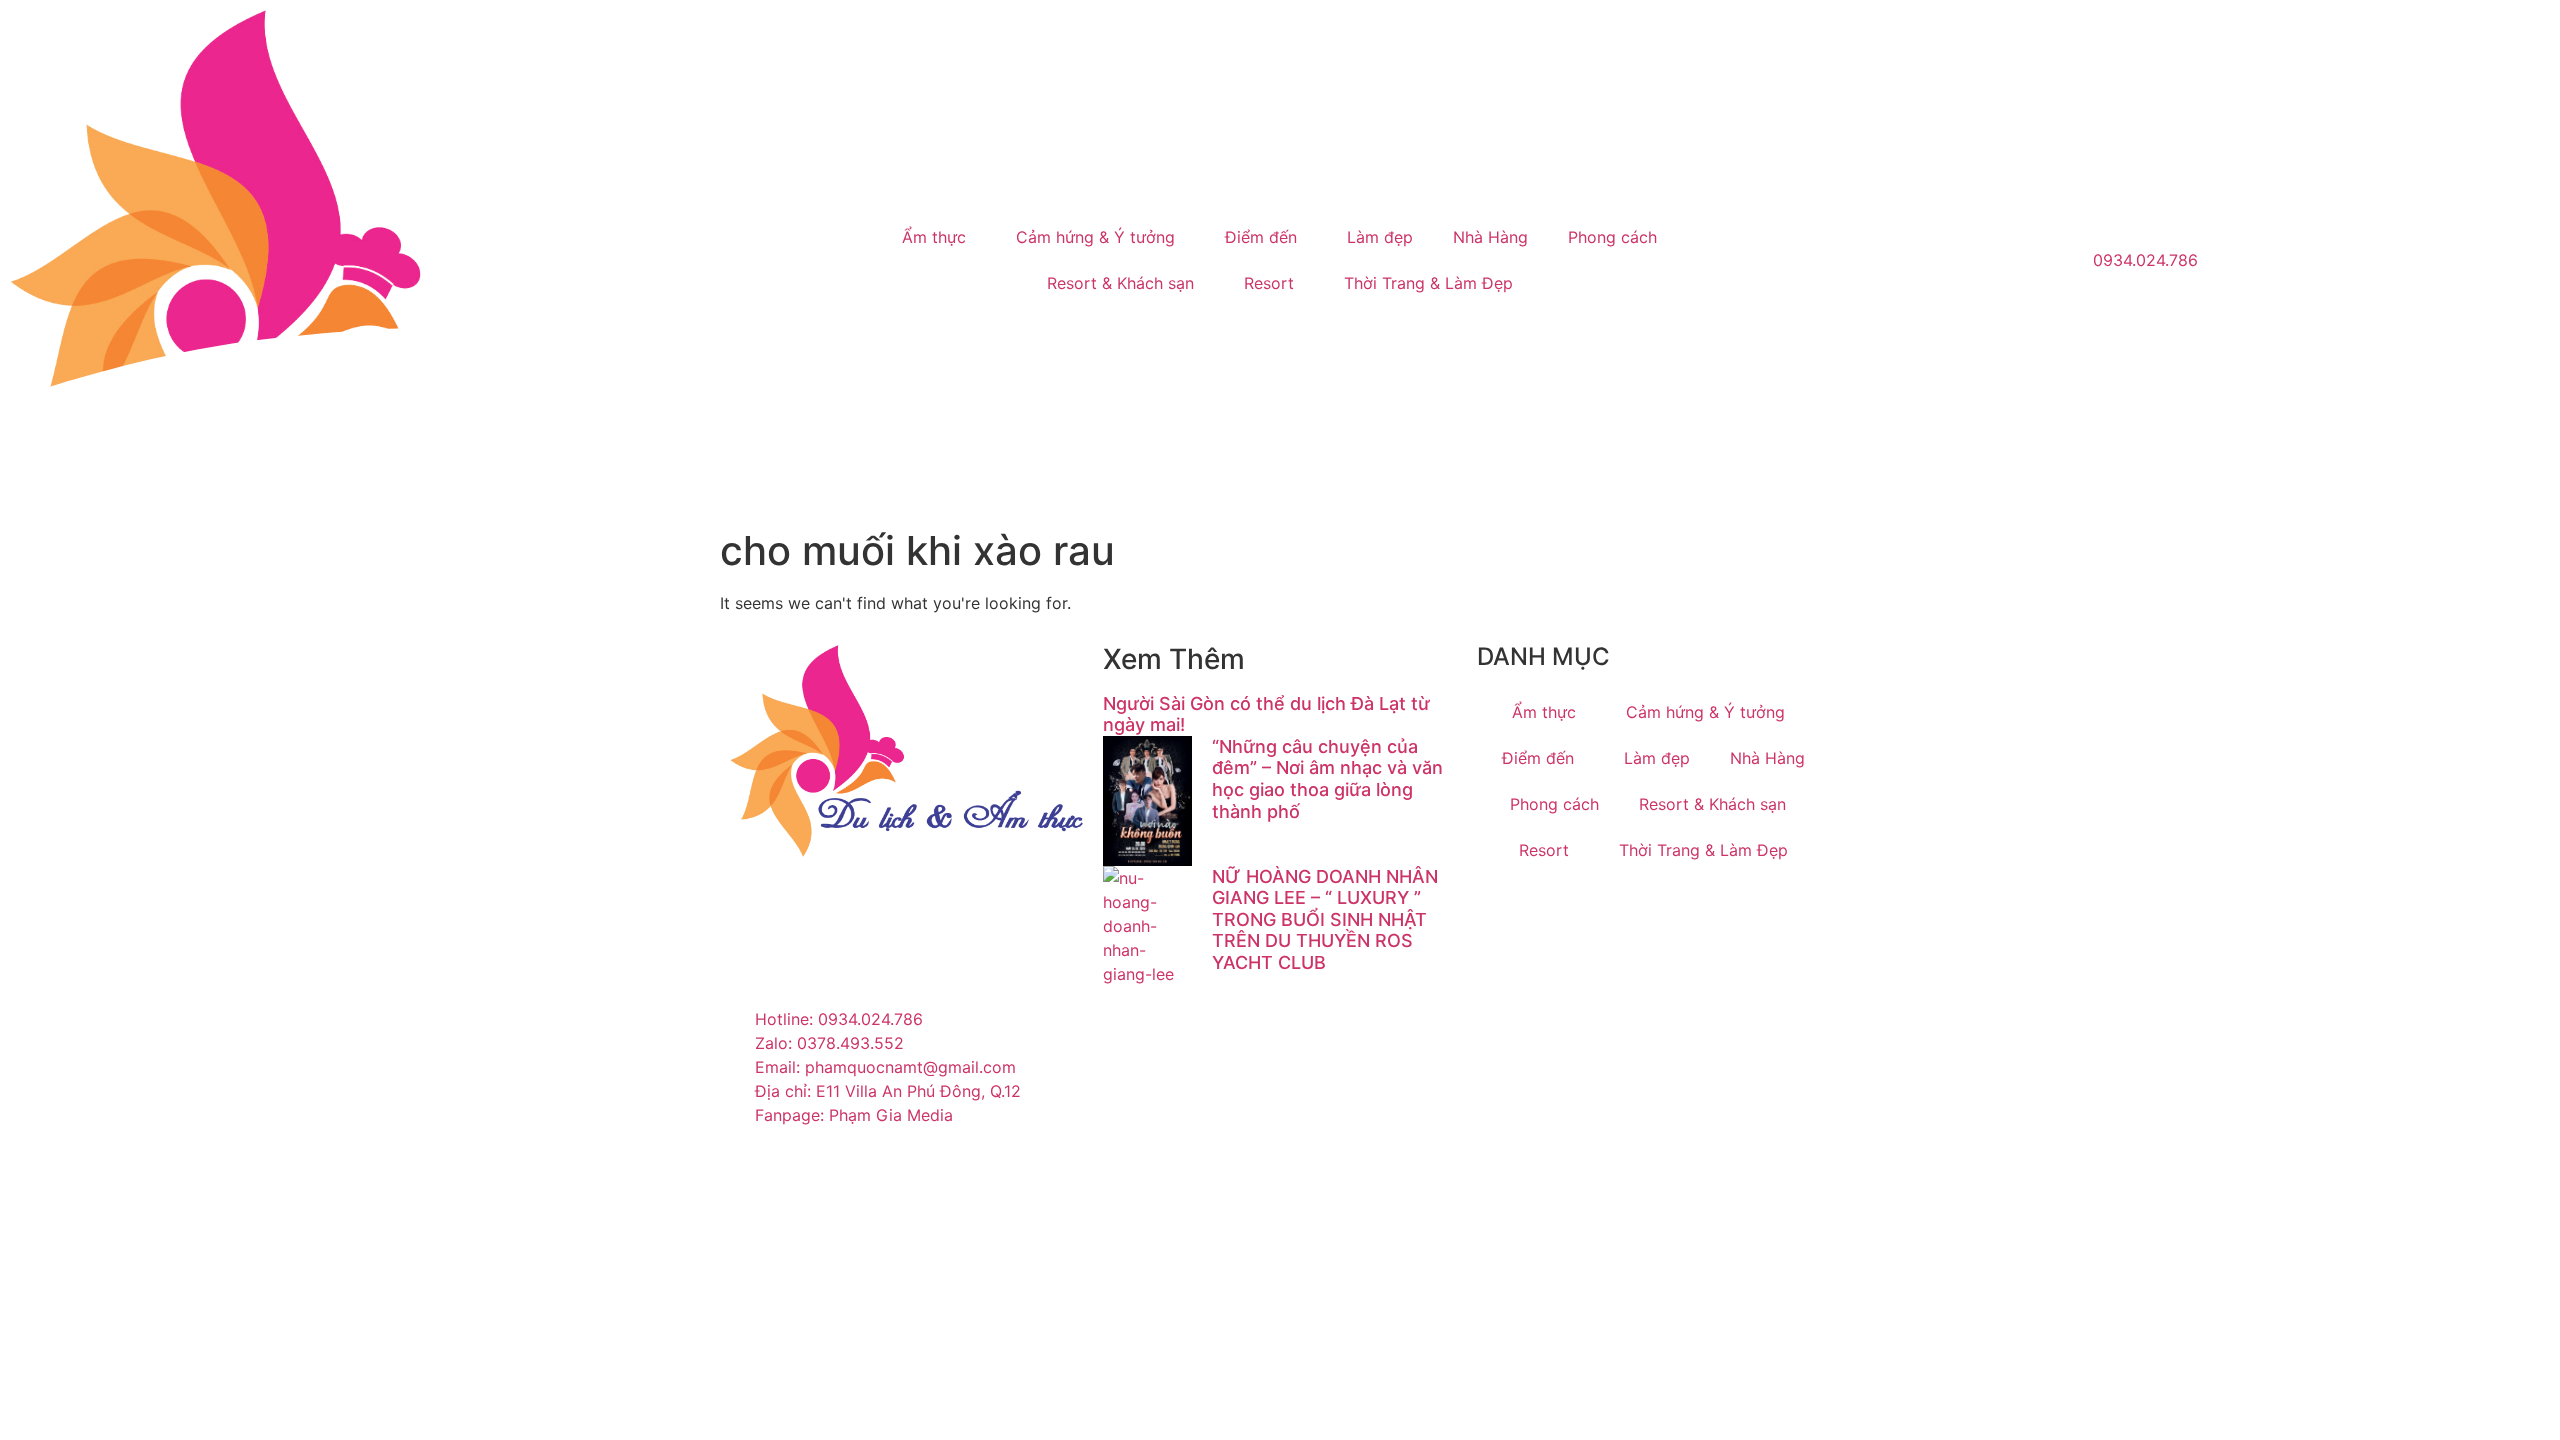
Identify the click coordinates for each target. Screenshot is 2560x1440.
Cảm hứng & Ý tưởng (1095, 237)
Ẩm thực (934, 237)
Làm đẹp (1380, 237)
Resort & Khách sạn (1120, 283)
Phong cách (1612, 237)
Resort (1269, 283)
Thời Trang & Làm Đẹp (1428, 283)
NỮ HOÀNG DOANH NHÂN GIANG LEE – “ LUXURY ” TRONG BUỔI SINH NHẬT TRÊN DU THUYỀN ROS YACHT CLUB (1325, 919)
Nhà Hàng (1490, 237)
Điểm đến (1261, 237)
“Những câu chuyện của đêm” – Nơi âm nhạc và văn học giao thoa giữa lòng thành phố (1327, 779)
